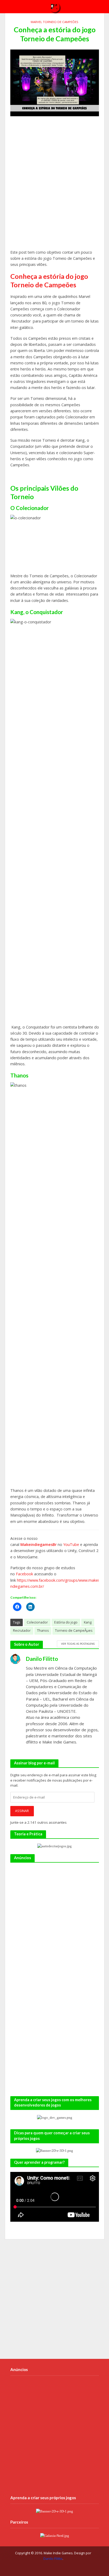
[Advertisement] (54, 185)
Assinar (22, 1811)
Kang (88, 1622)
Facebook (24, 1574)
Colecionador (37, 1622)
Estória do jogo (66, 1622)
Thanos (43, 1631)
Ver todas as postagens (78, 1644)
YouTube (71, 1544)
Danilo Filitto (53, 2559)
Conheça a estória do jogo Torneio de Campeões (49, 280)
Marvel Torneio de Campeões (54, 22)
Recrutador (22, 1631)
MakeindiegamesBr (39, 1544)
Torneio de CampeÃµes (74, 1631)
